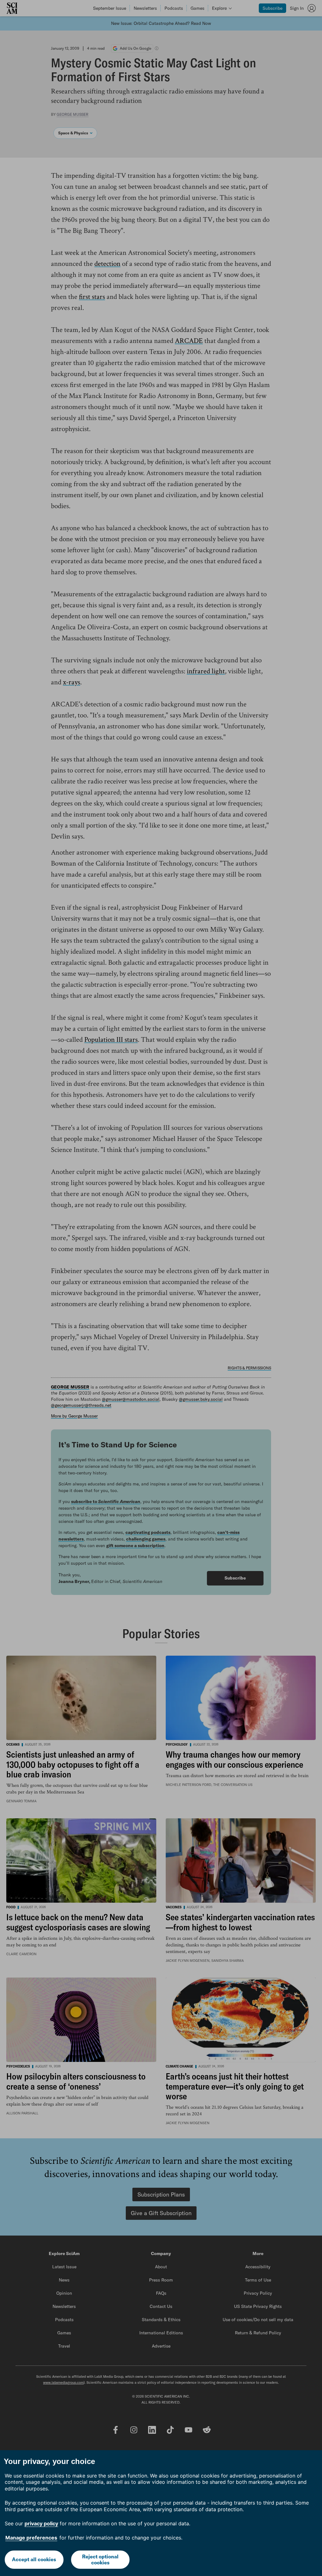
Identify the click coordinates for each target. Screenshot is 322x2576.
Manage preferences (31, 2538)
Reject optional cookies (100, 2559)
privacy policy (41, 2523)
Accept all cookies (34, 2559)
